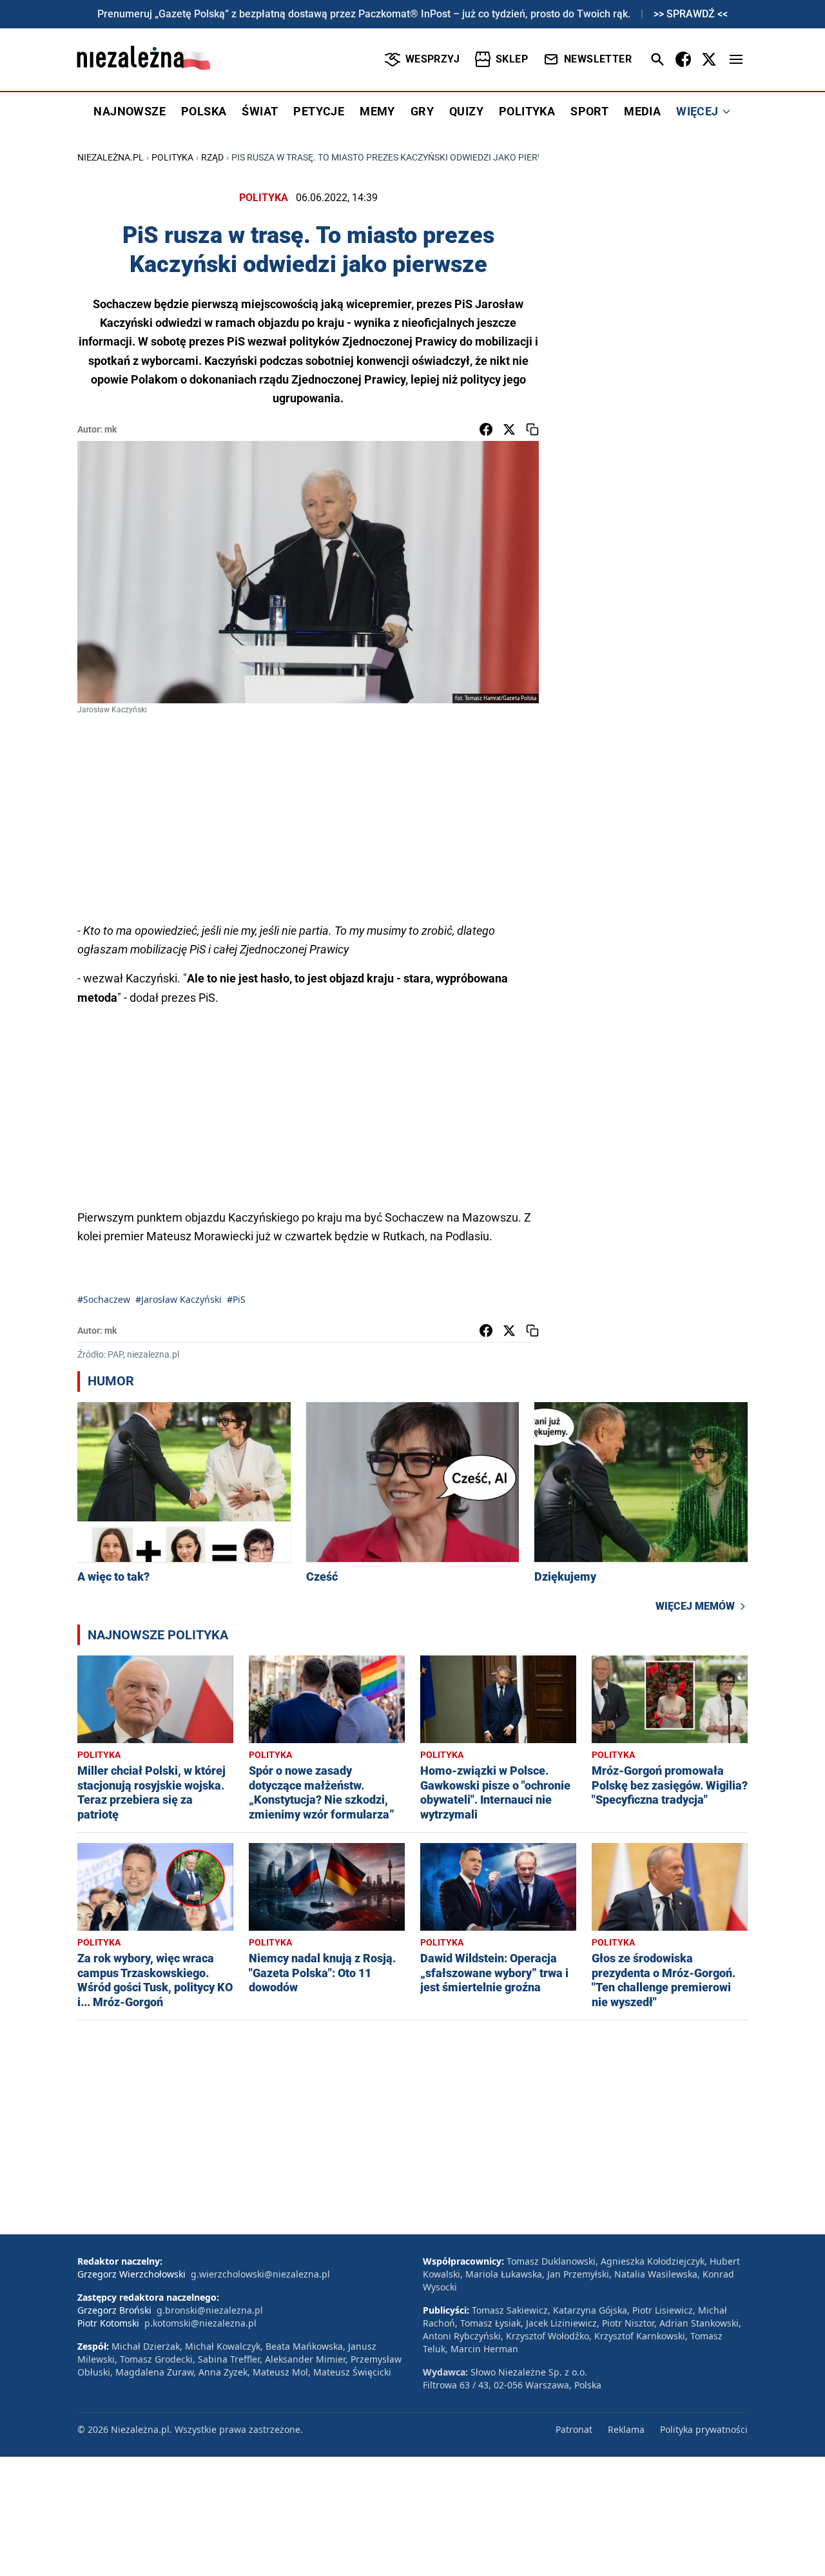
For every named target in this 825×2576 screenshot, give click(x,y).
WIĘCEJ (697, 111)
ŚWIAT (260, 111)
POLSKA (204, 111)
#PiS (236, 1299)
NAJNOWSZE (130, 111)
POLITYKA (527, 111)
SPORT (589, 111)
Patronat (574, 2429)
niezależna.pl (111, 157)
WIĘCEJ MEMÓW (695, 1606)
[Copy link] (532, 429)
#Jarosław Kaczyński (179, 1299)
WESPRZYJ (432, 59)
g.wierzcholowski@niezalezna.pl (260, 2274)
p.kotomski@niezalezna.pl (200, 2323)
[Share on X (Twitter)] (509, 429)
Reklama (626, 2429)
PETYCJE (319, 111)
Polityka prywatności (704, 2429)
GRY (422, 111)
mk (111, 429)
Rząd (212, 157)
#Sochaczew (104, 1299)
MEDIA (642, 111)
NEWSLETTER (598, 59)
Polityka (172, 157)
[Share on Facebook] (486, 429)
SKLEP (512, 59)
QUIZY (466, 111)
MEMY (377, 111)
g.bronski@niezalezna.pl (210, 2310)
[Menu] (736, 59)
